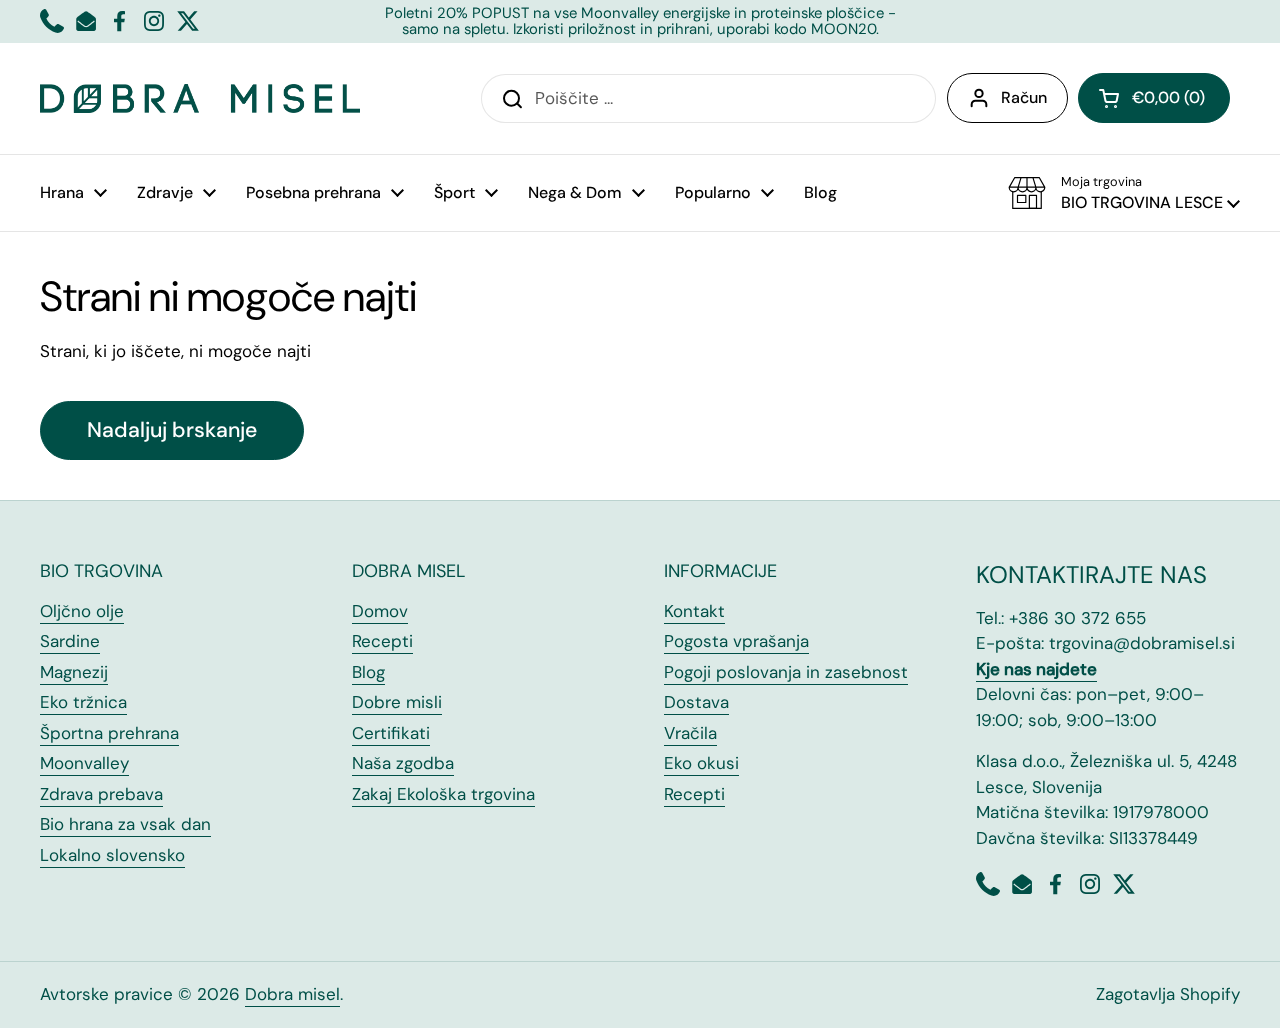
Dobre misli (397, 702)
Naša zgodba (403, 763)
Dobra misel (292, 994)
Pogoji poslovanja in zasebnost (786, 672)
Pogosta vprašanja (736, 641)
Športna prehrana (109, 733)
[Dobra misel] (200, 98)
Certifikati (391, 733)
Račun (1024, 97)
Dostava (696, 702)
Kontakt (694, 611)
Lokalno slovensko (112, 855)
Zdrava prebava (101, 794)
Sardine (70, 641)
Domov (380, 611)
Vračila (690, 733)
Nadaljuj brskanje (172, 430)
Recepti (382, 641)
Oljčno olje (82, 611)
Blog (368, 672)
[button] (1154, 98)
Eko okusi (701, 763)
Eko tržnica (83, 702)
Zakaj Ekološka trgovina (443, 794)
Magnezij (74, 672)
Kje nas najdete (1036, 669)
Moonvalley (84, 763)
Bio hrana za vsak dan (125, 824)
